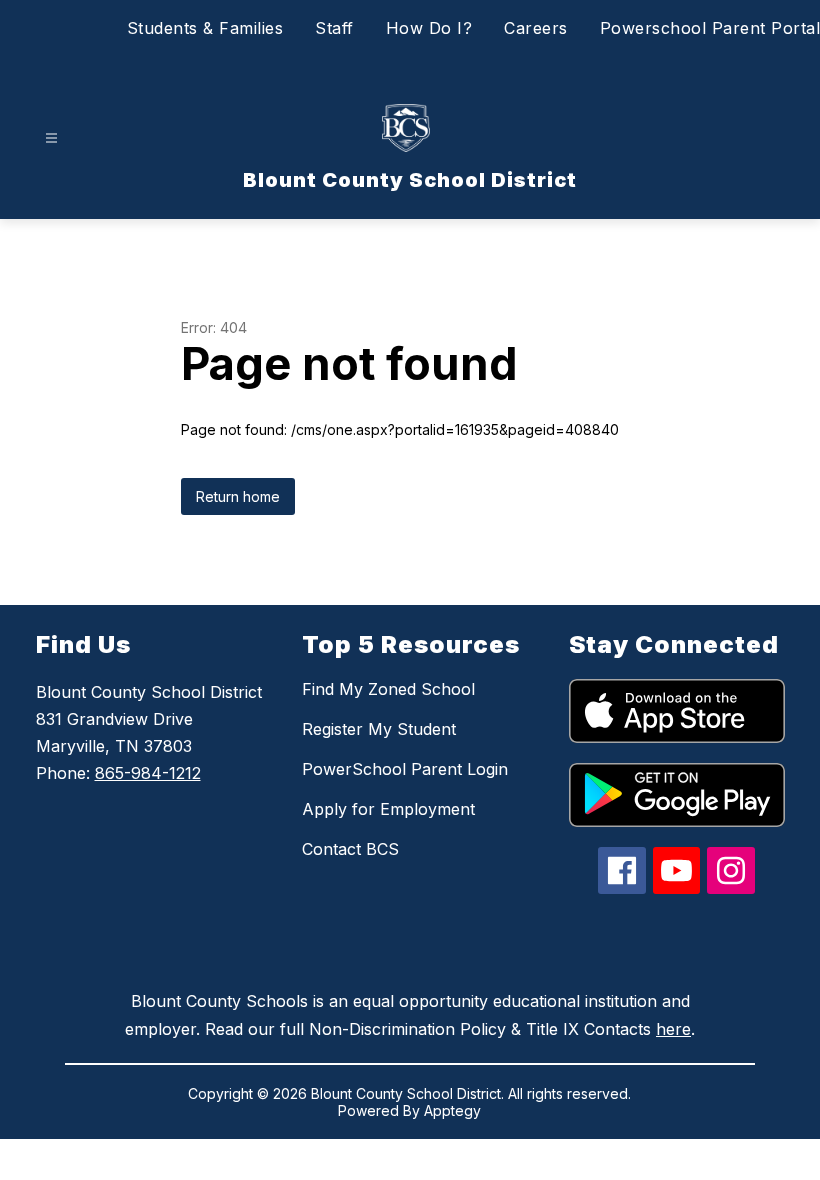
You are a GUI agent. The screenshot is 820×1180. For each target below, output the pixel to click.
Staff (334, 28)
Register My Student (379, 729)
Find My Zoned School (388, 689)
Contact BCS (350, 849)
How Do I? (429, 28)
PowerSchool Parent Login (405, 769)
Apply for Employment (388, 809)
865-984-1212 (148, 773)
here (673, 1029)
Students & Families (205, 28)
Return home (238, 496)
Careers (536, 28)
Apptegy (452, 1110)
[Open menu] (51, 138)
